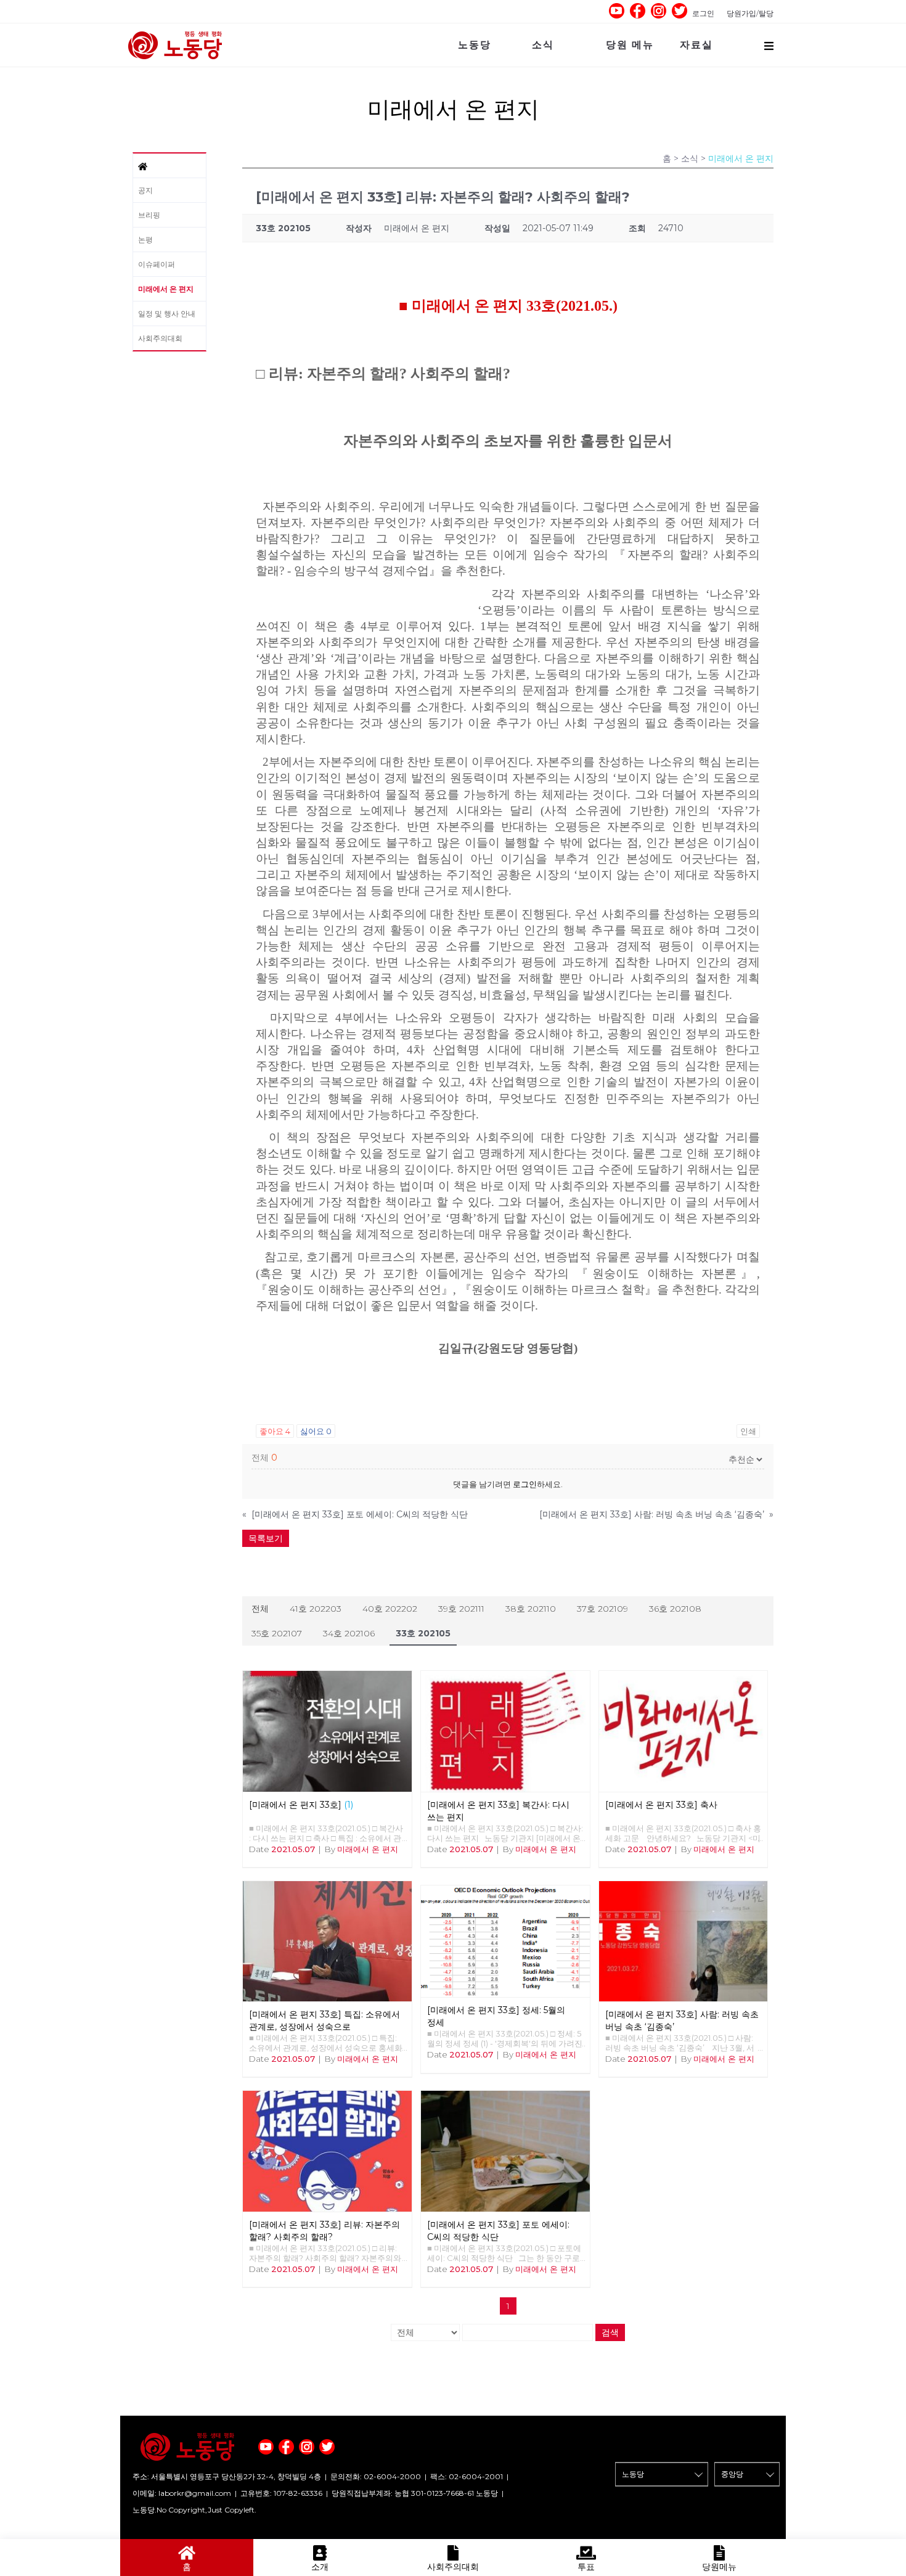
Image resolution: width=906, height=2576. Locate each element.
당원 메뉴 (630, 45)
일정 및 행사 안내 (167, 314)
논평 (145, 240)
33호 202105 (423, 1633)
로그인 (703, 13)
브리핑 (149, 215)
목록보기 (266, 1538)
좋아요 (275, 1431)
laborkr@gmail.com (195, 2493)
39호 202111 (461, 1609)
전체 (260, 1609)
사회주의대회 (160, 338)
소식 (543, 45)
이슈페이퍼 (157, 264)
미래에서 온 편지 (166, 289)
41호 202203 (316, 1609)
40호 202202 (390, 1609)
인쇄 (748, 1431)
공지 (145, 190)
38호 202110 (531, 1609)
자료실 (696, 45)
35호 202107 (277, 1633)
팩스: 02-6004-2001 (467, 2476)
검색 (610, 2332)
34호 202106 (349, 1633)
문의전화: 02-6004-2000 (376, 2476)
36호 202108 (675, 1609)
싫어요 (316, 1431)
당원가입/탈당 (750, 13)
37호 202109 (602, 1609)
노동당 (475, 45)
